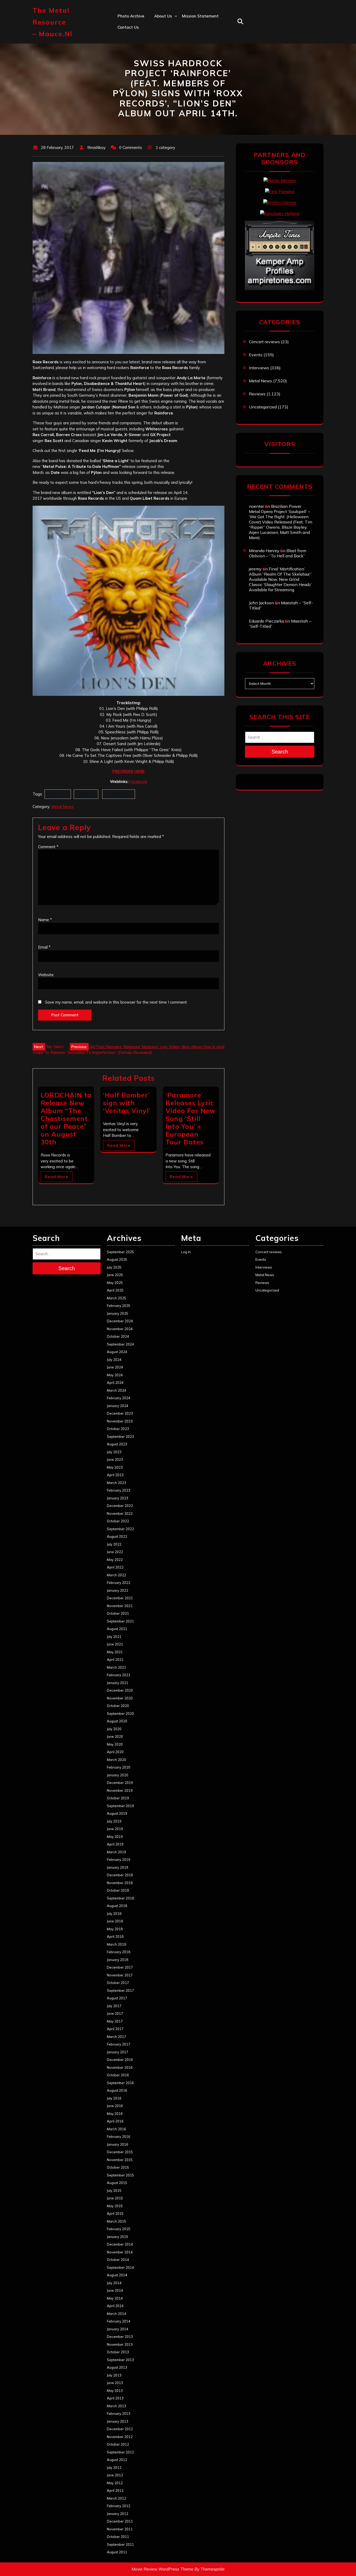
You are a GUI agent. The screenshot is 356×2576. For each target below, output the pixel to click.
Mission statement (200, 16)
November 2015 (120, 2160)
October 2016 (118, 2075)
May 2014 (115, 2298)
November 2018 (120, 1883)
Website (46, 975)
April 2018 (115, 1936)
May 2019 (115, 1837)
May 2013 (115, 2391)
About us (163, 16)
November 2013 (120, 2344)
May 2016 (115, 2114)
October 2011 (118, 2537)
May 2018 (115, 1929)
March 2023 (116, 1483)
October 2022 (118, 1521)
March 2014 (116, 2314)
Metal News (62, 807)
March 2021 (116, 1667)
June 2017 (115, 2013)
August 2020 (117, 1721)
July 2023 (114, 1452)
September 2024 (120, 1344)
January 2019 (118, 1867)
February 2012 (119, 2506)
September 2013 (120, 2360)
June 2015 (115, 2198)
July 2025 (114, 1267)
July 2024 (114, 1360)
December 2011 (120, 2521)
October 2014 (118, 2260)
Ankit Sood (165, 38)
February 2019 (119, 1860)
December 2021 (120, 1598)
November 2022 (120, 1513)
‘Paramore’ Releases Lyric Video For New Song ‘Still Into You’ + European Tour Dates (191, 1118)
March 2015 (116, 2221)
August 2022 (117, 1536)
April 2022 (115, 1567)
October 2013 (118, 2352)
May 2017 (115, 2021)
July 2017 (114, 2006)
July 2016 (114, 2098)
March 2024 (116, 1390)
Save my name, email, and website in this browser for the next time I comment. (116, 1002)
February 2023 (119, 1490)
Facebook (138, 782)
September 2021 (120, 1621)
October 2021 (118, 1613)
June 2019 (115, 1829)
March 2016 (116, 2129)
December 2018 (120, 1875)
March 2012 (116, 2498)
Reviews (257, 394)
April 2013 (115, 2398)
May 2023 (115, 1467)
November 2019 (120, 1790)
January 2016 (118, 2144)
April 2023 (115, 1475)
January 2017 (118, 2052)
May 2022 (115, 1560)
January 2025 (118, 1313)
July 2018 (114, 1914)
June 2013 (115, 2383)
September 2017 (120, 1990)
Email (44, 947)
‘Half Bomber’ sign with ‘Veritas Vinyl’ (127, 1103)
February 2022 (119, 1583)
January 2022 (118, 1590)
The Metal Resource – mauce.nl (53, 22)
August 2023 (117, 1444)
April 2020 (115, 1752)
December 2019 (120, 1783)
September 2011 (120, 2544)
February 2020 (119, 1767)
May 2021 (115, 1652)
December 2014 (120, 2244)
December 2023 (120, 1413)
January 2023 (118, 1498)
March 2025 (116, 1298)
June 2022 (115, 1552)
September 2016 (120, 2083)
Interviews (259, 368)
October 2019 (118, 1798)
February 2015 (119, 2229)
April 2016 (115, 2121)
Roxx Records (119, 794)
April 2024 (115, 1383)
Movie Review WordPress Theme (162, 2569)
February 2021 (119, 1675)
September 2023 (120, 1437)
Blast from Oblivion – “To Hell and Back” (278, 553)
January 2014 (118, 2329)
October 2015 (118, 2167)
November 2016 (120, 2067)
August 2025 (117, 1259)
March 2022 (116, 1575)
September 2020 (120, 1714)
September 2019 (120, 1806)
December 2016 (120, 2060)
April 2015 (115, 2213)
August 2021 (117, 1629)
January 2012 (118, 2514)
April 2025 (115, 1290)
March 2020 (116, 1760)
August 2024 (117, 1352)
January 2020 (118, 1775)
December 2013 (120, 2337)
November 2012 (120, 2437)
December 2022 (120, 1506)
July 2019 (114, 1821)
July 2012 (114, 2468)
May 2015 (115, 2206)
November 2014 (120, 2252)
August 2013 (117, 2367)
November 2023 (120, 1421)
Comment (48, 847)
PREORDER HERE (128, 771)
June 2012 (115, 2475)
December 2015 (120, 2152)
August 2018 (117, 1906)
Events (256, 355)
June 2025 (115, 1275)
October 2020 (118, 1706)
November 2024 (120, 1329)
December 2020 (120, 1690)
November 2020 (120, 1698)
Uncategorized (263, 407)
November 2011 (120, 2529)
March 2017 (116, 2037)
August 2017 (117, 1998)
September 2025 (120, 1252)
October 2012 (118, 2444)
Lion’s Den (58, 794)
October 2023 (118, 1429)
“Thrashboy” (166, 27)
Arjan (159, 50)
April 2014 (115, 2306)
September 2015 (120, 2175)
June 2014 (115, 2290)
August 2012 (117, 2460)
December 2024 (120, 1321)
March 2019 (116, 1852)
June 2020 (115, 1736)
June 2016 (115, 2106)
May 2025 (115, 1283)
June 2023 (115, 1459)
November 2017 (120, 1975)
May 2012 (115, 2483)
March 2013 (116, 2406)
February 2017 (119, 2044)
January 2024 (118, 1406)
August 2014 (117, 2275)
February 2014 (119, 2321)
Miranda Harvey (264, 551)
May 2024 (115, 1375)
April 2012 (115, 2490)
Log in (186, 1252)
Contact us (128, 27)
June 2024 (115, 1367)
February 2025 (119, 1306)
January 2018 (118, 1960)
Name (45, 920)
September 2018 (120, 1898)
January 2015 (118, 2237)
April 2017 (115, 2029)
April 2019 (115, 1844)
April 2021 (115, 1660)
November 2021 (120, 1606)
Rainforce (86, 794)
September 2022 (120, 1529)
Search (280, 752)
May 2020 (115, 1744)
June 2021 (115, 1644)
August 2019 (117, 1813)
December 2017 (120, 1967)
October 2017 (118, 1983)
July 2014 (114, 2283)
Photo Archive (131, 16)
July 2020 (114, 1729)
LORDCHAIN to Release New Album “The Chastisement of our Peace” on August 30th (66, 1118)
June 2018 (115, 1921)
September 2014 (120, 2267)
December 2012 (120, 2429)
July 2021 (114, 1637)
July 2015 (114, 2191)
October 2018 (118, 1890)
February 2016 (119, 2137)
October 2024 (118, 1336)
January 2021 (118, 1683)
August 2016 (117, 2090)
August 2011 (117, 2552)
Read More (57, 1177)
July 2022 (114, 1544)
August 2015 (117, 2183)
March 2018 (116, 1944)
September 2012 (120, 2452)
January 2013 (118, 2421)
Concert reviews (264, 342)
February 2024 (119, 1398)
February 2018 (119, 1952)
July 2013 (114, 2375)
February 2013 (119, 2414)
